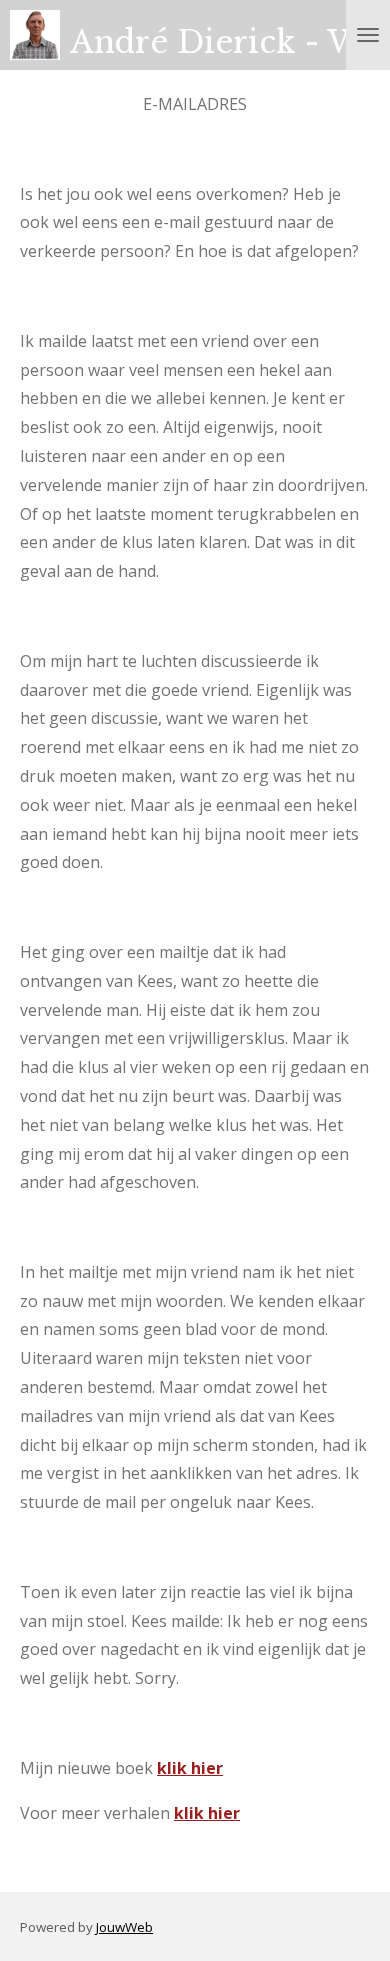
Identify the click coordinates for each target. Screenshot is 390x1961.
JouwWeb (124, 1927)
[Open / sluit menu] (368, 35)
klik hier (190, 1768)
